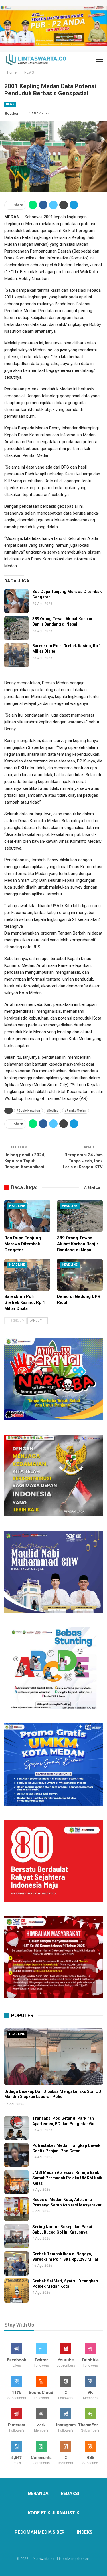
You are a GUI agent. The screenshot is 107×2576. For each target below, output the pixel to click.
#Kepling (53, 1111)
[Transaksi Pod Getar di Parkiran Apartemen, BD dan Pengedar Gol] (16, 2128)
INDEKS (85, 2532)
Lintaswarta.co (43, 2559)
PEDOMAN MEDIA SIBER (40, 2532)
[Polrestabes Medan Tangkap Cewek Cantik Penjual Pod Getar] (16, 2155)
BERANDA (38, 2493)
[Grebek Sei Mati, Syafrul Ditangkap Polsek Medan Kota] (16, 2290)
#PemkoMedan (76, 1111)
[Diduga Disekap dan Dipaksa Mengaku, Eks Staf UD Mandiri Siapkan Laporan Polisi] (53, 2057)
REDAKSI (70, 2493)
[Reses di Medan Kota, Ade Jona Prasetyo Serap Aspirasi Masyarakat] (16, 2209)
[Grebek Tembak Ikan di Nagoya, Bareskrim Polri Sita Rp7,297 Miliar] (16, 2263)
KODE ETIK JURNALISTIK (54, 2513)
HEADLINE (17, 1206)
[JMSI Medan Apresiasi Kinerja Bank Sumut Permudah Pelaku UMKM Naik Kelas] (16, 2182)
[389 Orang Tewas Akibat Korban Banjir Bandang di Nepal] (16, 628)
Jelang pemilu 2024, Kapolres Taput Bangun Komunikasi (25, 1161)
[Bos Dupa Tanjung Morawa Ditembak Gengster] (16, 601)
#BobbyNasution (28, 1111)
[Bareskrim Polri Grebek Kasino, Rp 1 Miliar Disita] (16, 655)
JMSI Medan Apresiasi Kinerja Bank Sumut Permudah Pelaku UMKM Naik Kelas (67, 2178)
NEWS (10, 104)
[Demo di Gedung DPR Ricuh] (80, 1275)
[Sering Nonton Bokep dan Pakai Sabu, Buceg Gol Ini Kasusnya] (16, 2236)
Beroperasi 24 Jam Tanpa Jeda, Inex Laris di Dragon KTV (83, 1161)
